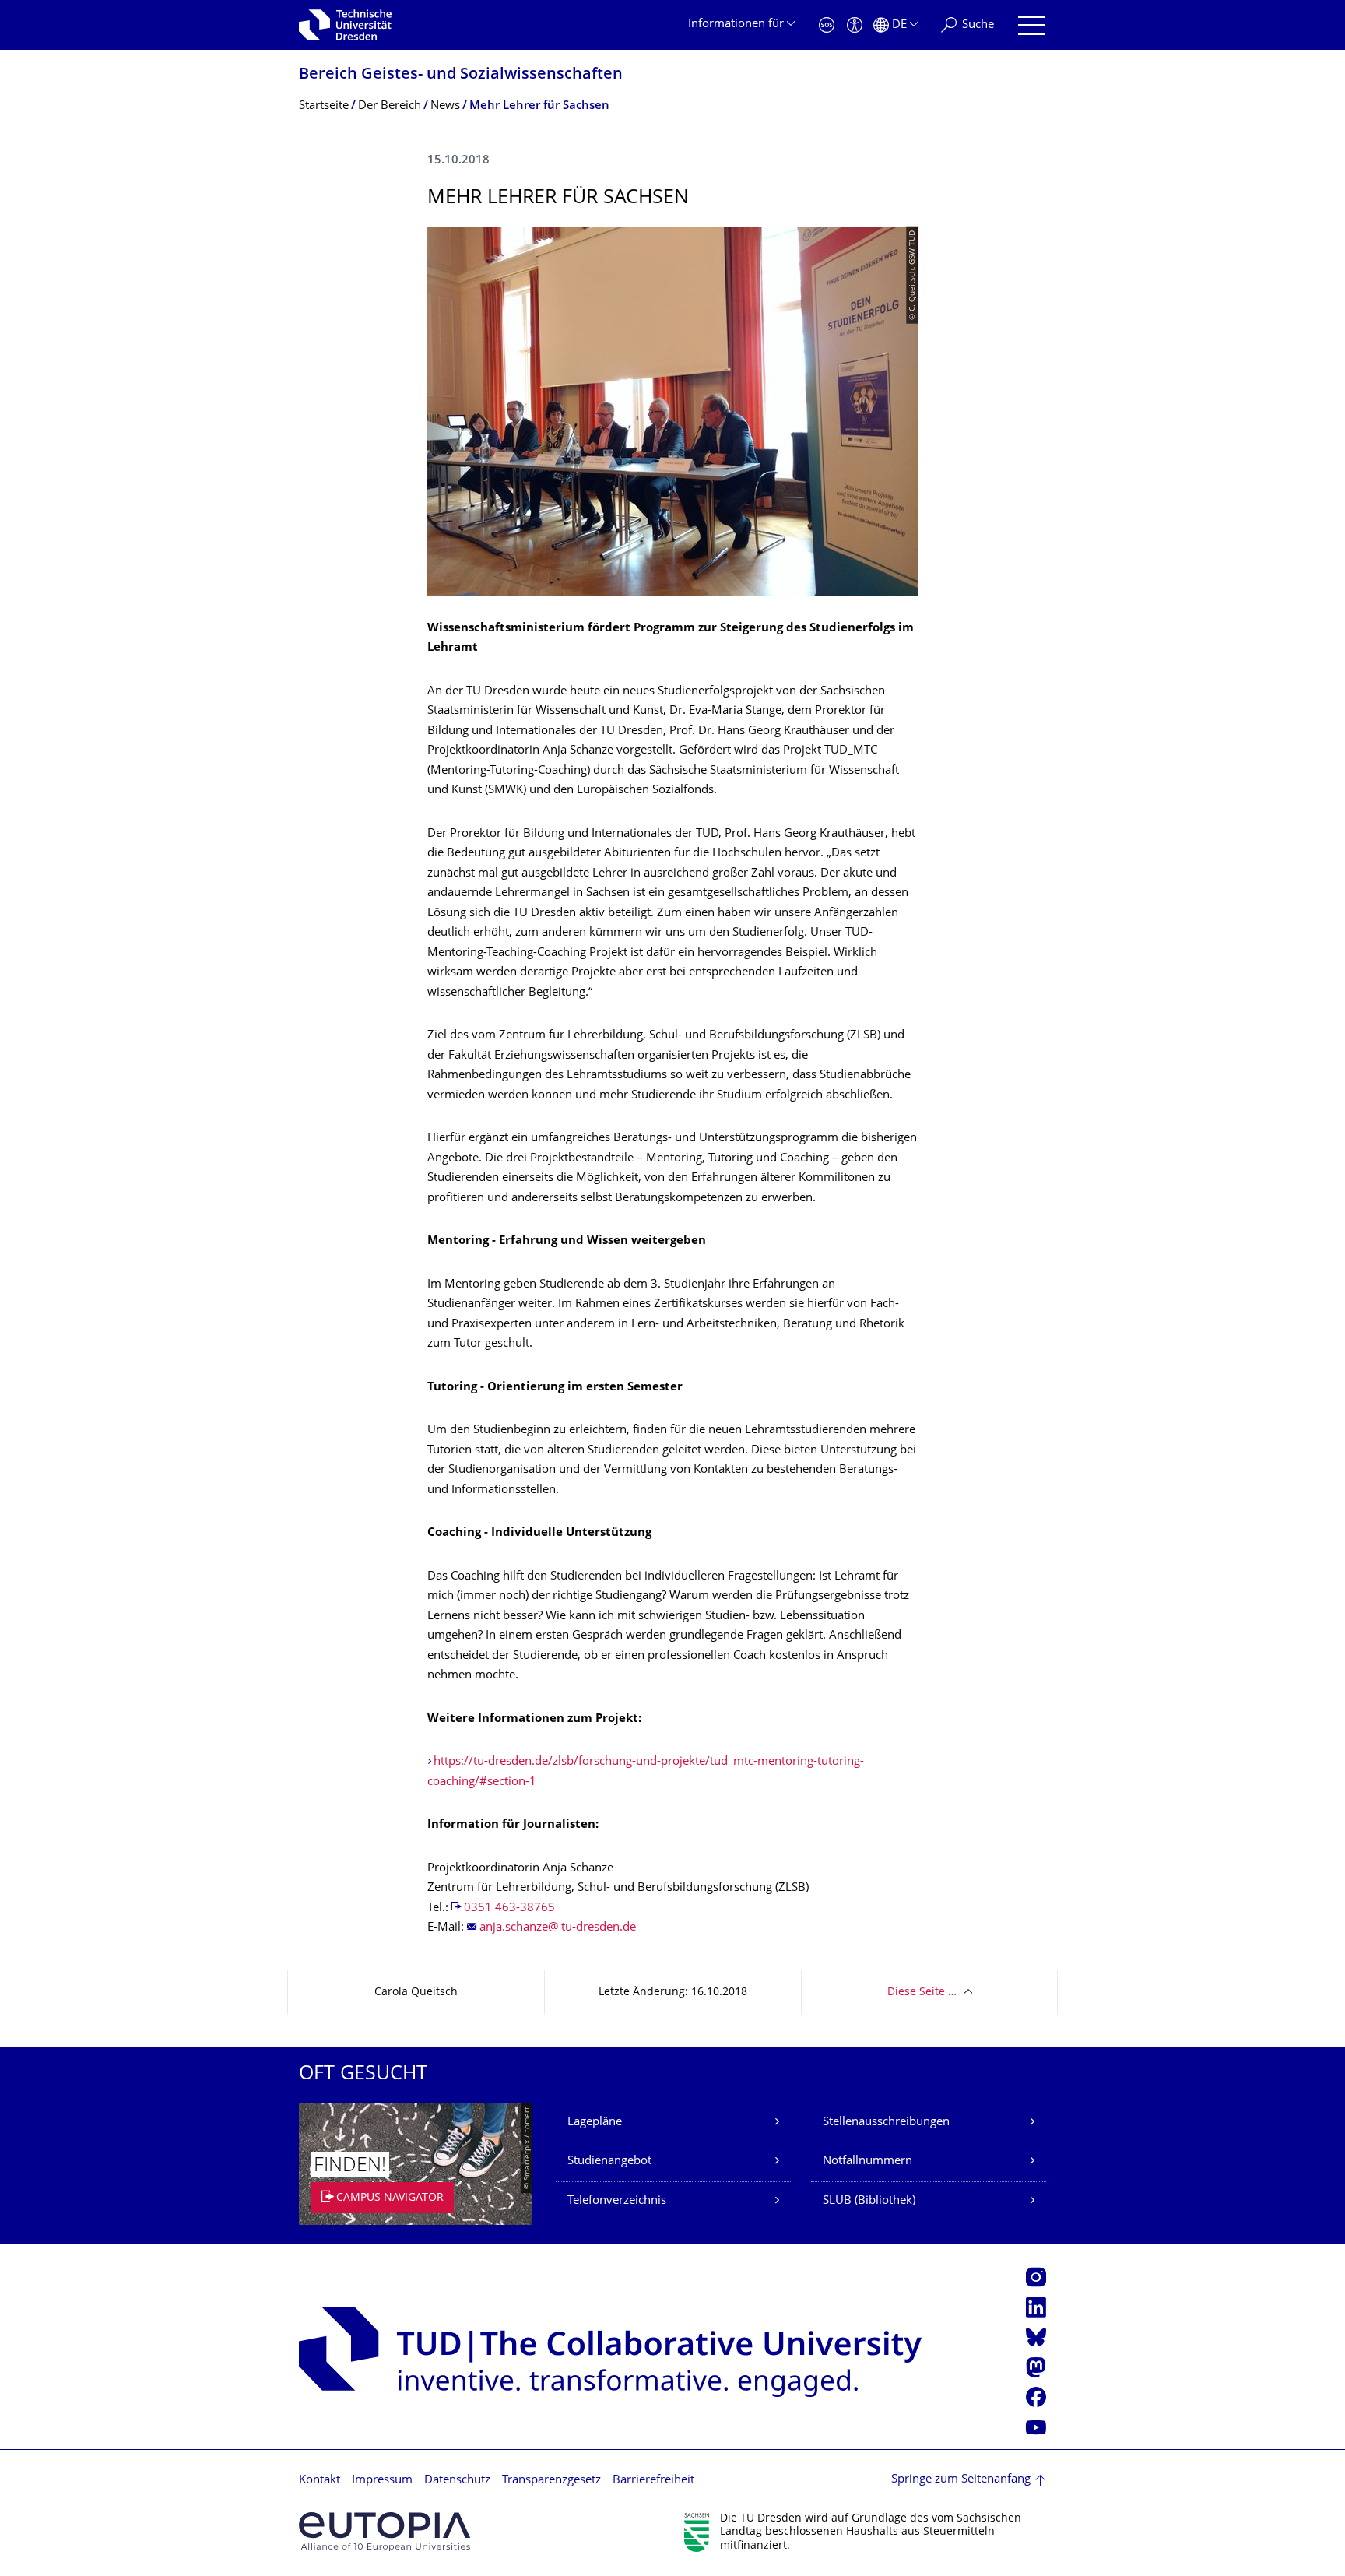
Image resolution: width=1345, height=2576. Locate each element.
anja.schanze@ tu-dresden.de (558, 1928)
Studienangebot (609, 2161)
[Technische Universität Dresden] (345, 25)
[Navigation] (1032, 25)
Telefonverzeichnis (617, 2201)
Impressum (382, 2481)
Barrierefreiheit (653, 2481)
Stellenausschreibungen (886, 2123)
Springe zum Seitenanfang (961, 2480)
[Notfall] (827, 25)
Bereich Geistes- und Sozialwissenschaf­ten (461, 75)
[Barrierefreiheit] (855, 25)
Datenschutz (457, 2481)
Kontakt (320, 2481)
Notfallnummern (867, 2161)
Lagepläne (595, 2123)
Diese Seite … (922, 1993)
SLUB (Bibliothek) (869, 2201)
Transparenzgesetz (551, 2481)
